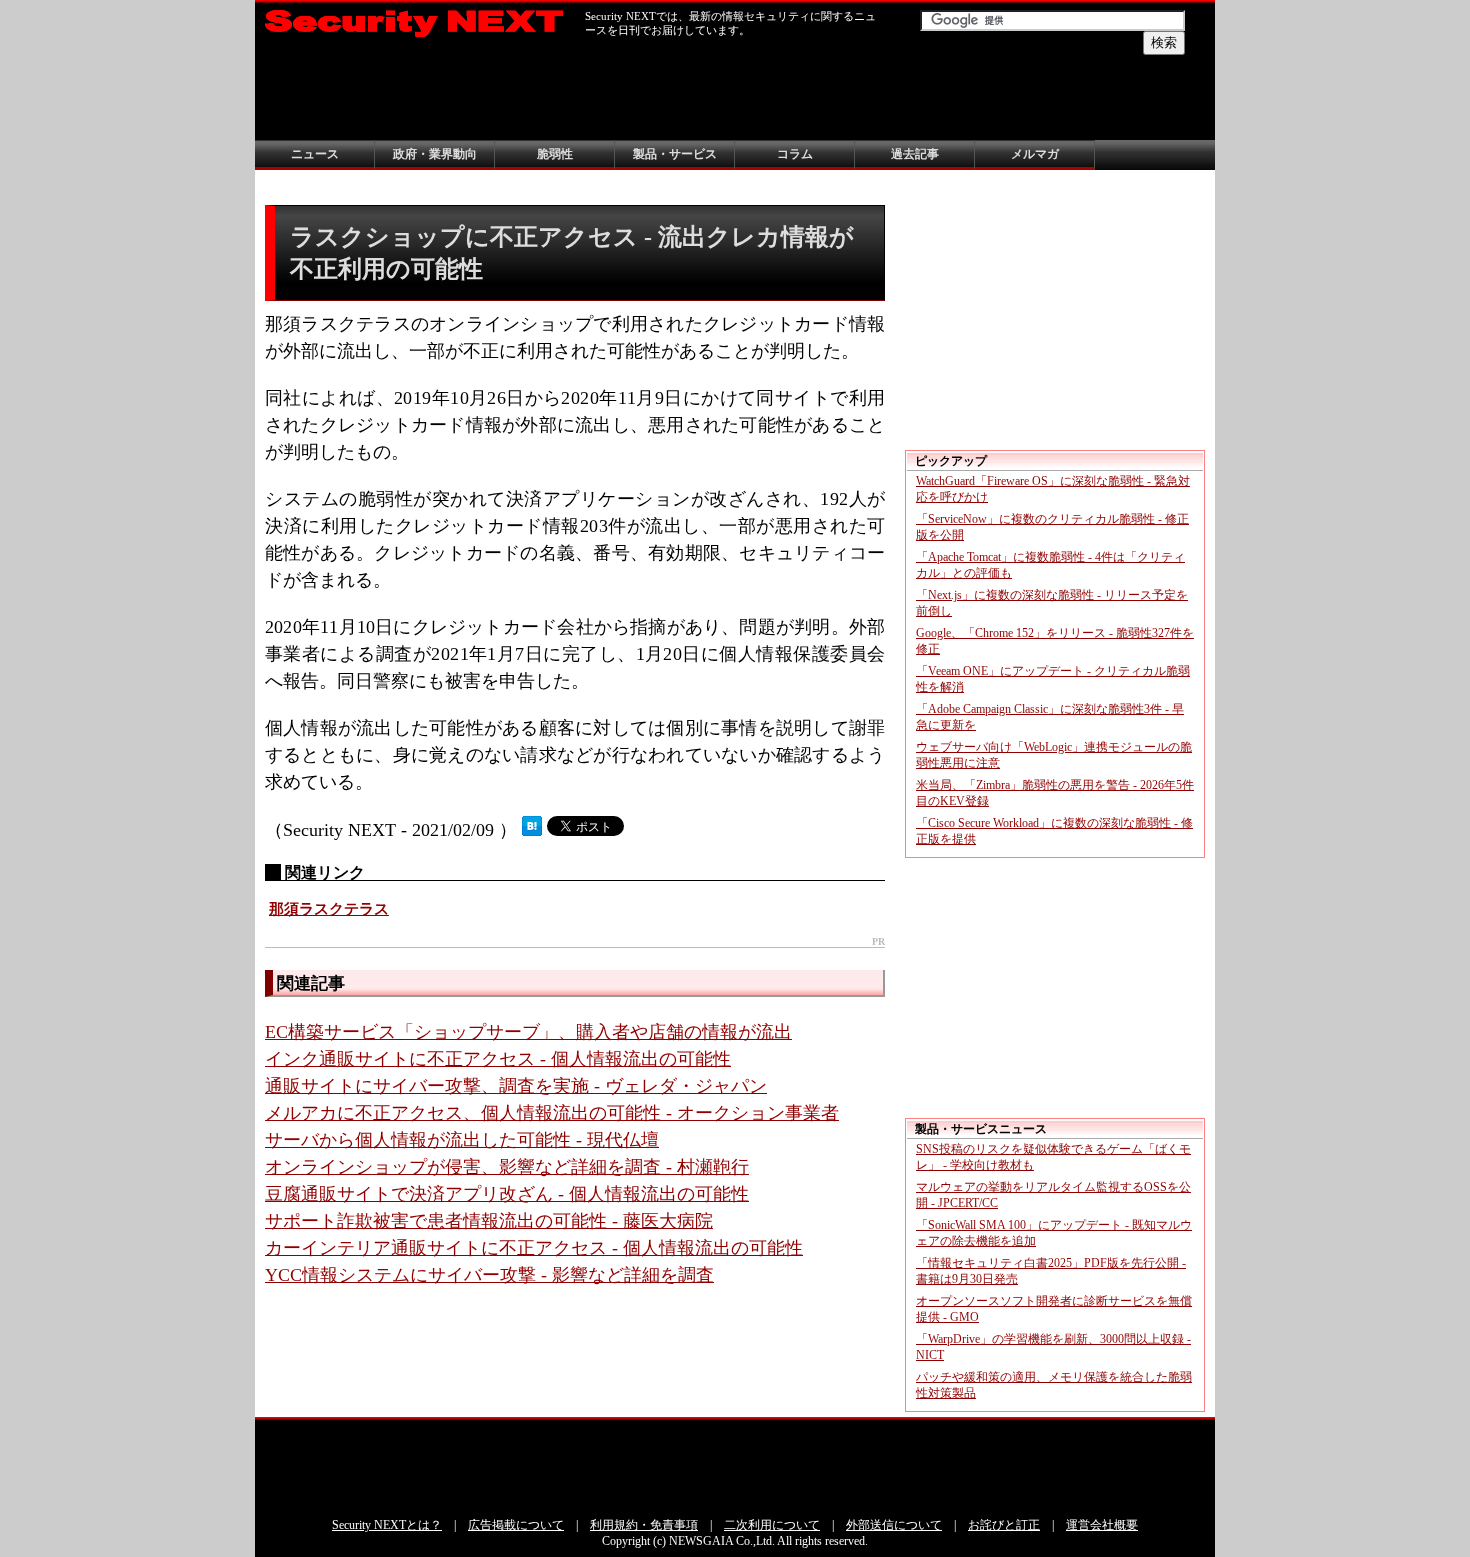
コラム (795, 154)
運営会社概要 (1102, 1525)
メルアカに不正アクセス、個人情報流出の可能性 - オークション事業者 (552, 1113)
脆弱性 (555, 154)
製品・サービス (675, 154)
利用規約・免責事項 (644, 1525)
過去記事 (915, 154)
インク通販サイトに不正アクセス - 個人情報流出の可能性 (498, 1059)
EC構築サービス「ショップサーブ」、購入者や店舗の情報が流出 (528, 1032)
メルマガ (1035, 154)
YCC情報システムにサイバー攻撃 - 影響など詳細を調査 (489, 1275)
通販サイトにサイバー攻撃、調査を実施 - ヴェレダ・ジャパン (516, 1086)
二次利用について (772, 1525)
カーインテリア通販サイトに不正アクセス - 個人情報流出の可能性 (534, 1248)
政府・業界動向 (435, 154)
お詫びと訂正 (1004, 1525)
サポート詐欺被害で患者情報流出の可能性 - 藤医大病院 (489, 1221)
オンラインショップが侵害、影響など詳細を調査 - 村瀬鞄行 (507, 1167)
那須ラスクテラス (329, 909)
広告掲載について (516, 1525)
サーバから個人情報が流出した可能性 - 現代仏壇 (462, 1140)
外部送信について (894, 1525)
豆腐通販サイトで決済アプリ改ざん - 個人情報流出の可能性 (507, 1194)
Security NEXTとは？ (387, 1525)
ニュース (315, 154)
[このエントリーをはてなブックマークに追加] (532, 830)
